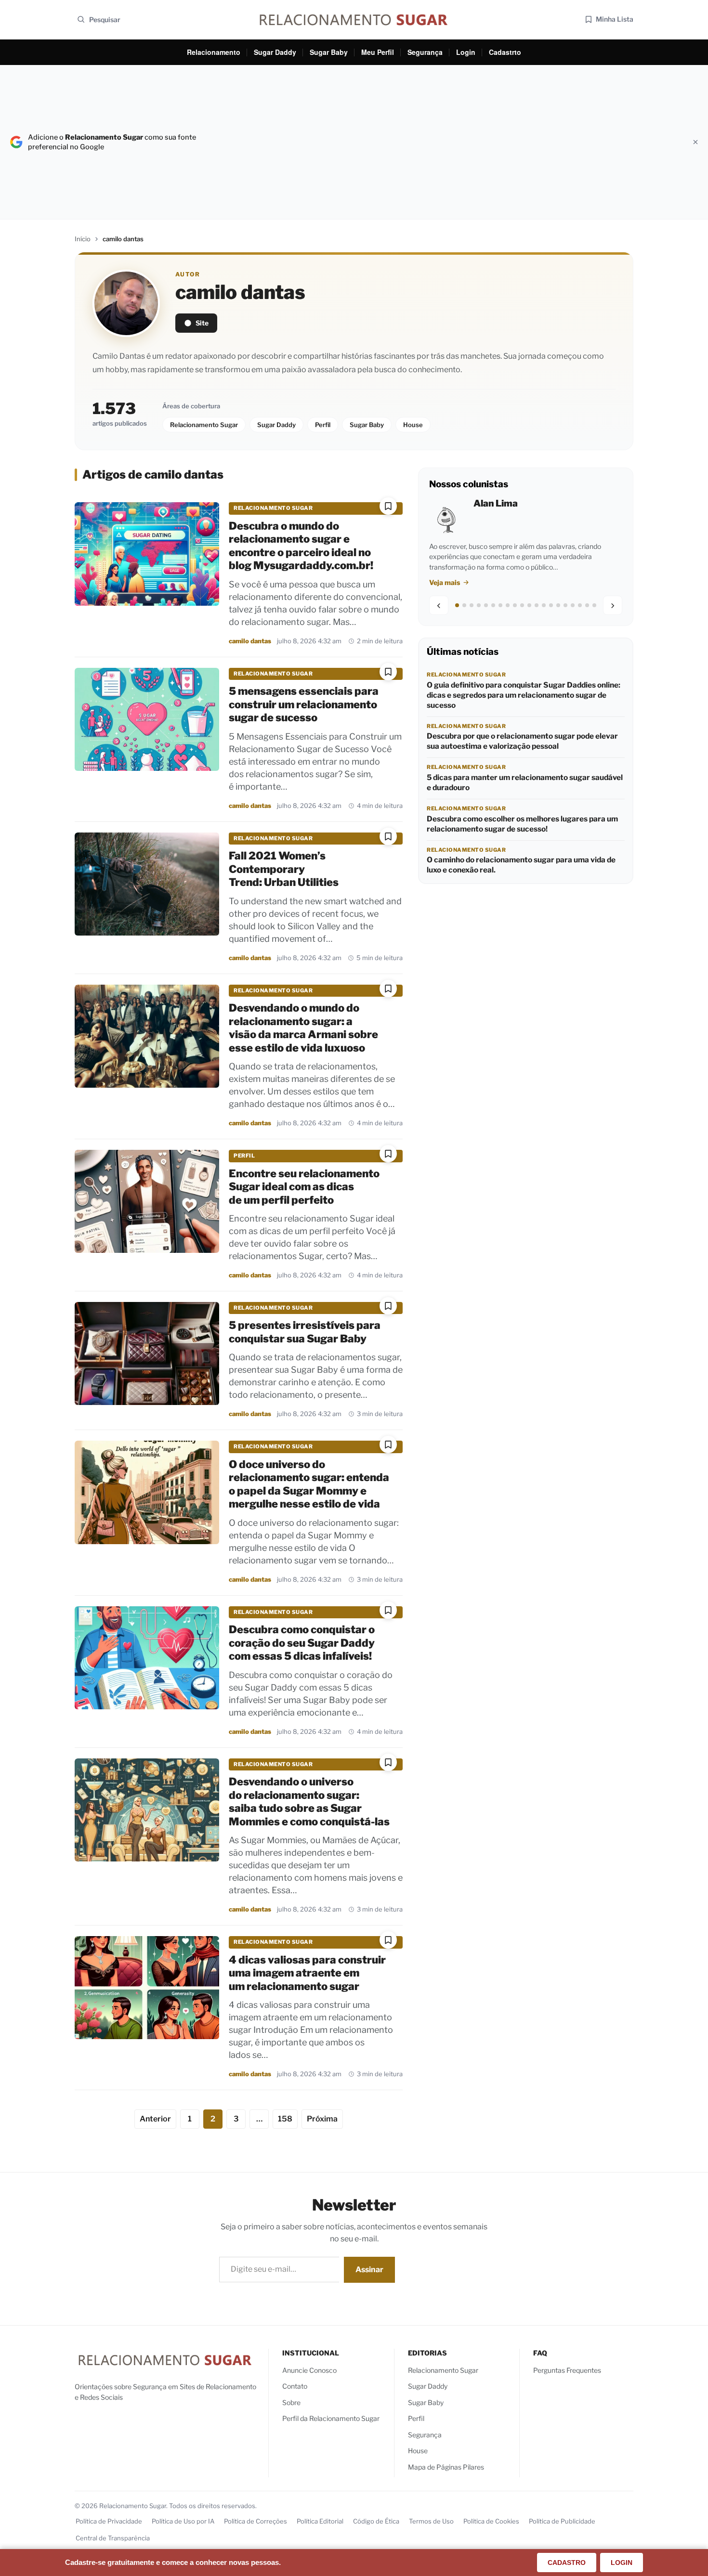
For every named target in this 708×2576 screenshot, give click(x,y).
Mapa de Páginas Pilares (446, 2467)
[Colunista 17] (573, 606)
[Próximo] (613, 606)
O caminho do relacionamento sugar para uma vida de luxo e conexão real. (521, 865)
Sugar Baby (329, 52)
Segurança (425, 52)
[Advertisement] (445, 142)
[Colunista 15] (558, 606)
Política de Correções (256, 2521)
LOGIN (622, 2563)
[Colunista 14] (551, 606)
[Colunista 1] (457, 606)
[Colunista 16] (565, 606)
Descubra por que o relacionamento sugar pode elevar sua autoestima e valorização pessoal (522, 742)
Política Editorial (320, 2521)
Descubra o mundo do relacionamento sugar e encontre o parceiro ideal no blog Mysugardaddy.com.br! (301, 546)
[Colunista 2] (464, 606)
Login (466, 52)
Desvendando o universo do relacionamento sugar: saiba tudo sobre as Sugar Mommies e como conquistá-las (309, 1802)
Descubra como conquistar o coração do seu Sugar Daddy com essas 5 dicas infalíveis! (302, 1643)
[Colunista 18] (580, 606)
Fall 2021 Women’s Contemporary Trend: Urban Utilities (284, 869)
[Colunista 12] (537, 606)
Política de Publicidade (562, 2521)
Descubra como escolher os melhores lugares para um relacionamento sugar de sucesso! (522, 824)
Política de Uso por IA (183, 2521)
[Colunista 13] (544, 606)
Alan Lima (496, 503)
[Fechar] (695, 142)
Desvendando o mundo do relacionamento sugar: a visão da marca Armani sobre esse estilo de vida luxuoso (303, 1028)
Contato (295, 2386)
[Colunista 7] (500, 606)
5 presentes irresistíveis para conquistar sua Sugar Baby (305, 1332)
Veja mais (445, 582)
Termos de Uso (431, 2521)
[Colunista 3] (472, 606)
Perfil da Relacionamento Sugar (331, 2418)
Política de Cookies (491, 2521)
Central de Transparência (113, 2538)
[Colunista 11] (529, 606)
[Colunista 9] (515, 606)
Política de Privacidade (109, 2521)
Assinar (369, 2270)
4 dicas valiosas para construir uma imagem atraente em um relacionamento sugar (307, 1973)
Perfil (323, 425)
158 (285, 2119)
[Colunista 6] (493, 606)
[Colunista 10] (522, 606)
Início (83, 239)
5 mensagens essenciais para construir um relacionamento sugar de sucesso (304, 704)
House (413, 425)
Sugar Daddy (275, 52)
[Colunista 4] (479, 606)
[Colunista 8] (508, 606)
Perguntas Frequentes (567, 2370)
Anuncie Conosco (309, 2370)
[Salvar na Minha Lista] (388, 506)
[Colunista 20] (594, 606)
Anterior (155, 2119)
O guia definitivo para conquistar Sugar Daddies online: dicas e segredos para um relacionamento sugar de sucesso (524, 695)
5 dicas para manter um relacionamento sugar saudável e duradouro (525, 782)
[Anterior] (439, 606)
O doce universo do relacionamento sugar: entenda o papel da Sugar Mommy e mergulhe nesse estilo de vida (309, 1484)
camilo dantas (250, 641)
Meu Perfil (378, 52)
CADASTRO (567, 2563)
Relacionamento (214, 52)
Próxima (322, 2119)
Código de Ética (376, 2521)
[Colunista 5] (486, 606)
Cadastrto (505, 52)
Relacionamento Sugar (204, 425)
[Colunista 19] (587, 606)
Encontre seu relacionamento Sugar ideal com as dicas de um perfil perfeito (304, 1187)
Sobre (291, 2402)
